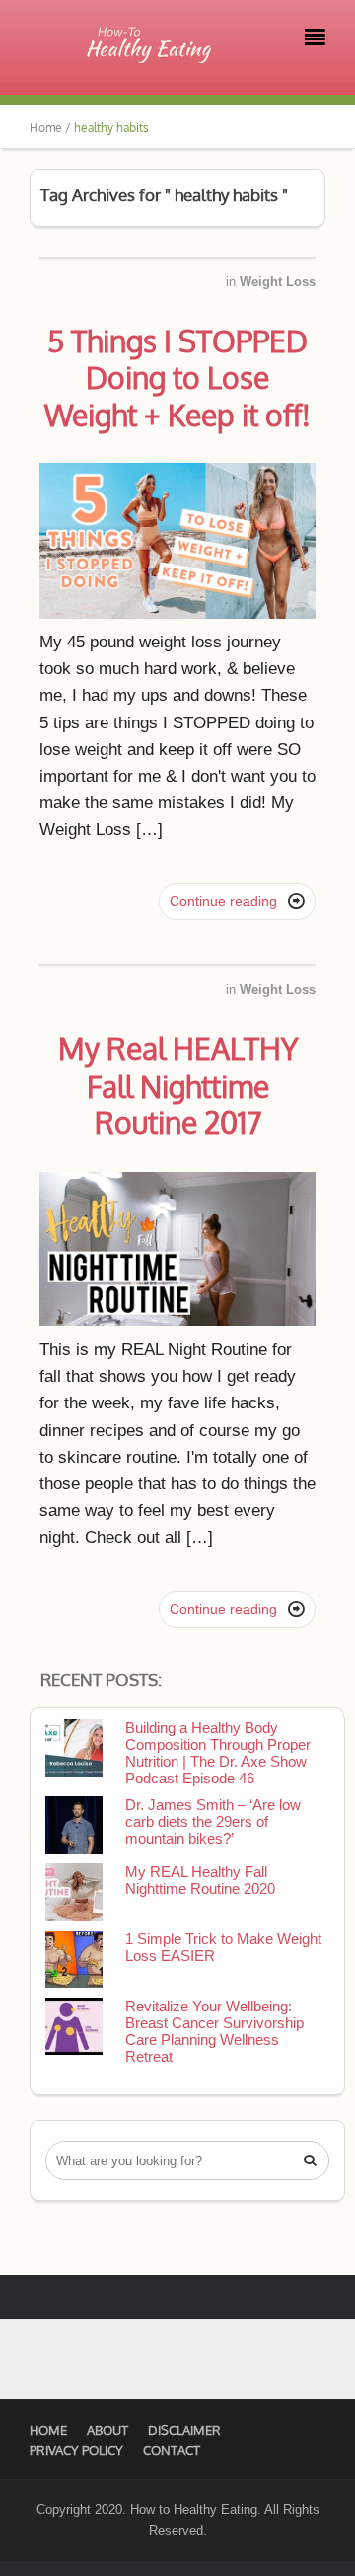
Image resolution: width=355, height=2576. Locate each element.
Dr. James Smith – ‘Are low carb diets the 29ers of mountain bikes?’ (213, 1821)
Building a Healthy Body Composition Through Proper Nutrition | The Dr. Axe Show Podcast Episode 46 (218, 1753)
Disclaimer (184, 2430)
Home (48, 2430)
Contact (172, 2450)
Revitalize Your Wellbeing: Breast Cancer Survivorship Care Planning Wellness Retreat (214, 2031)
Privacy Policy (76, 2450)
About (107, 2430)
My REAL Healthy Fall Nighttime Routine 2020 (200, 1880)
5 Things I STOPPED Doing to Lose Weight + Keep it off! (177, 378)
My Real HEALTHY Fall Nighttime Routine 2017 (178, 1085)
